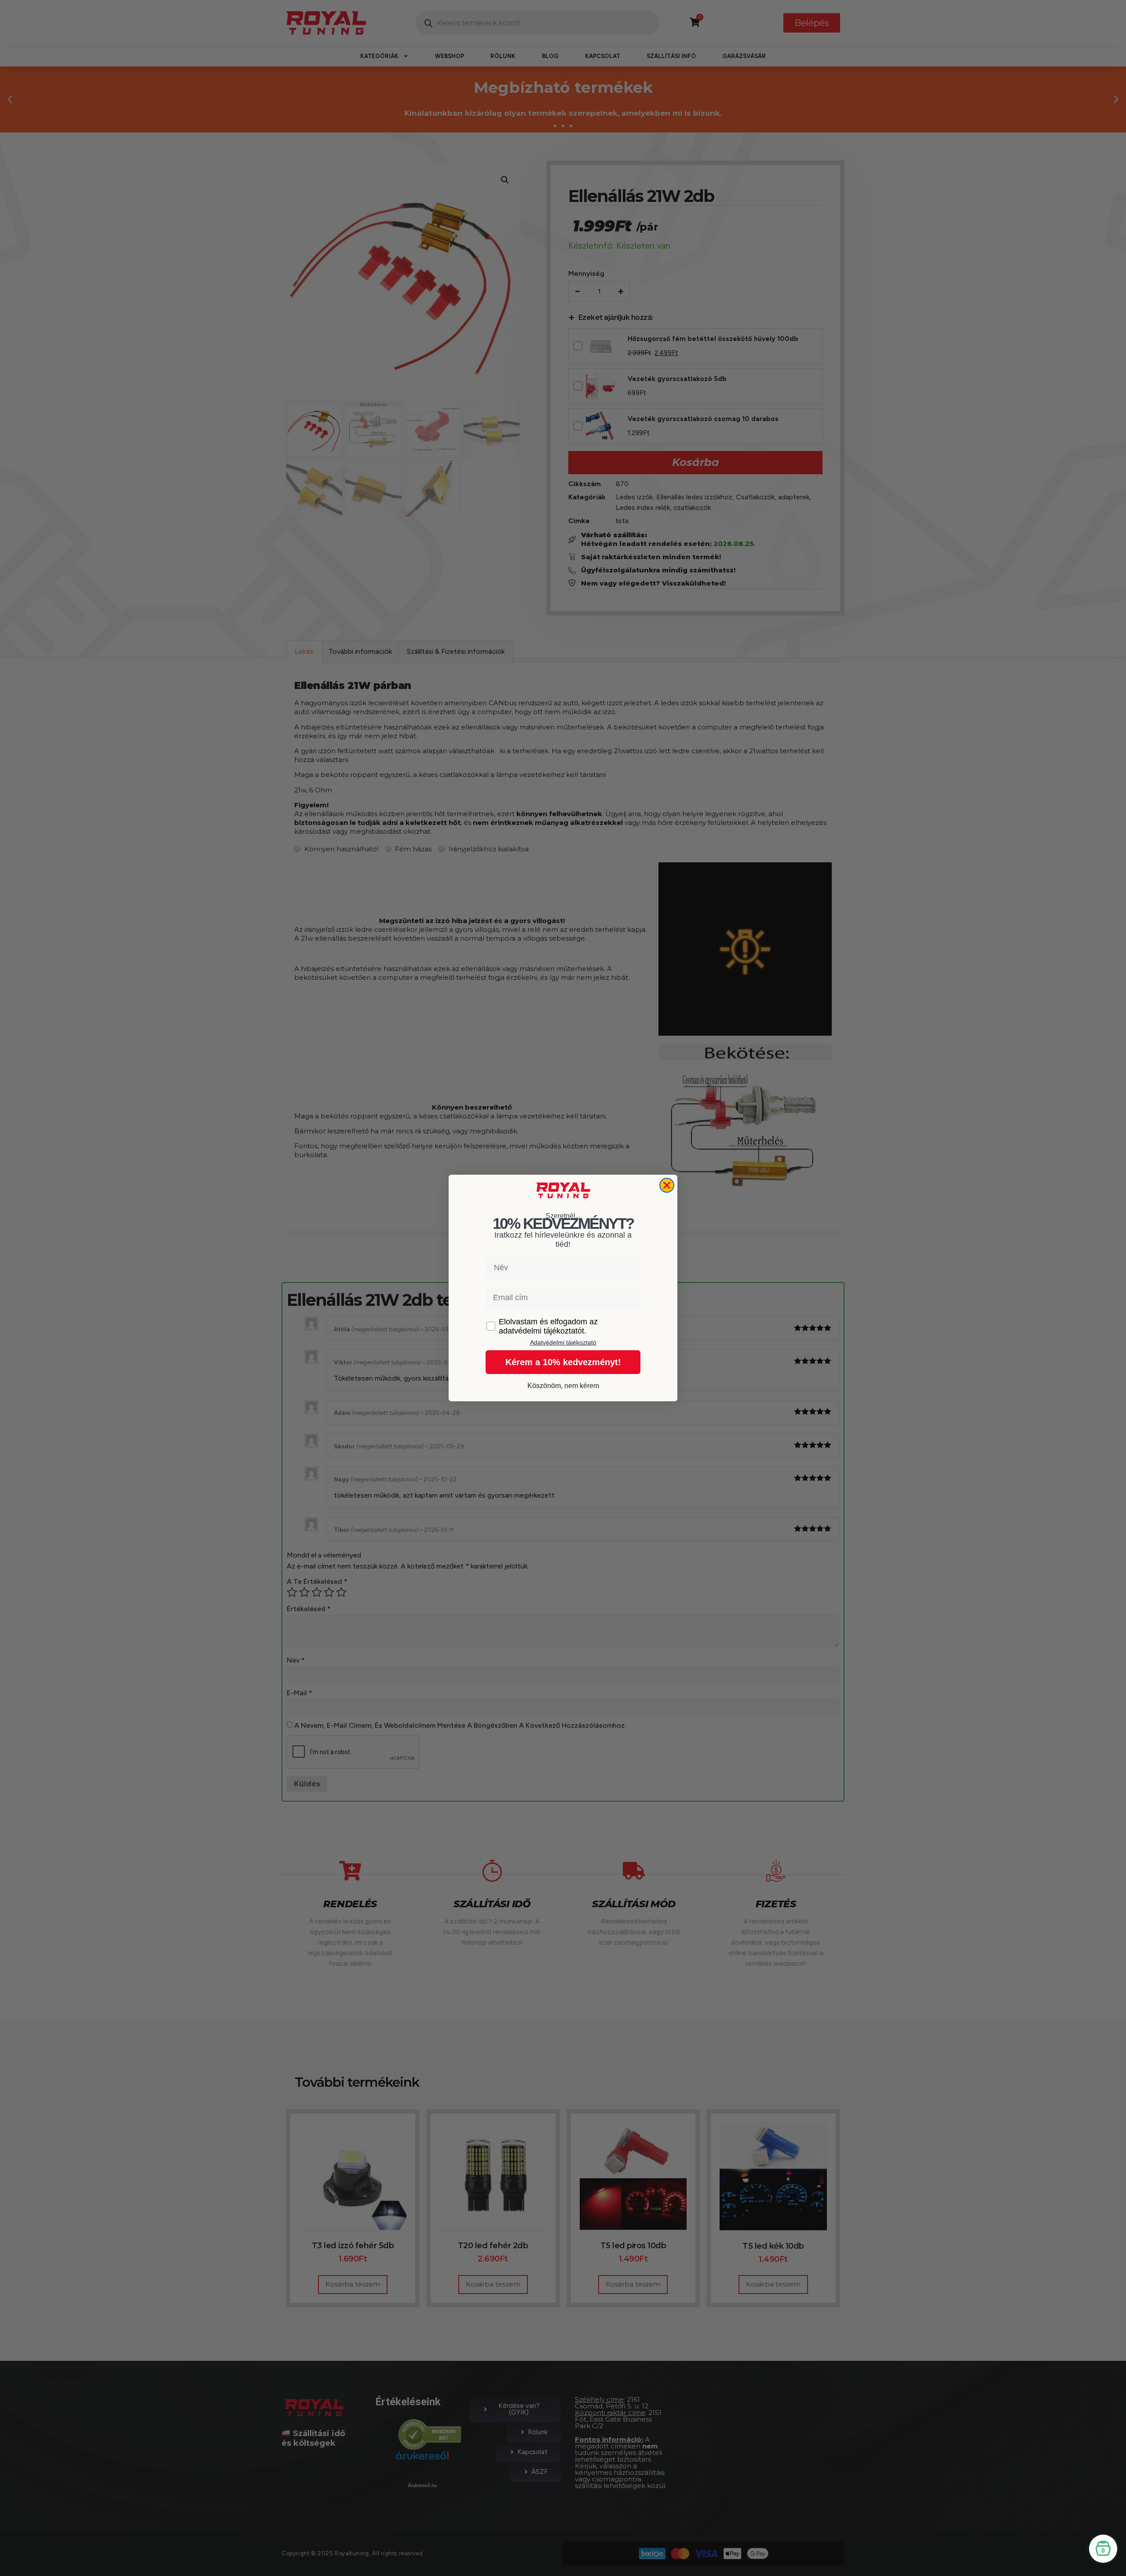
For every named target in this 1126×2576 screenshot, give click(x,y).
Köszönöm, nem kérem (563, 1386)
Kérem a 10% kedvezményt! (563, 1362)
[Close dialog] (667, 1185)
